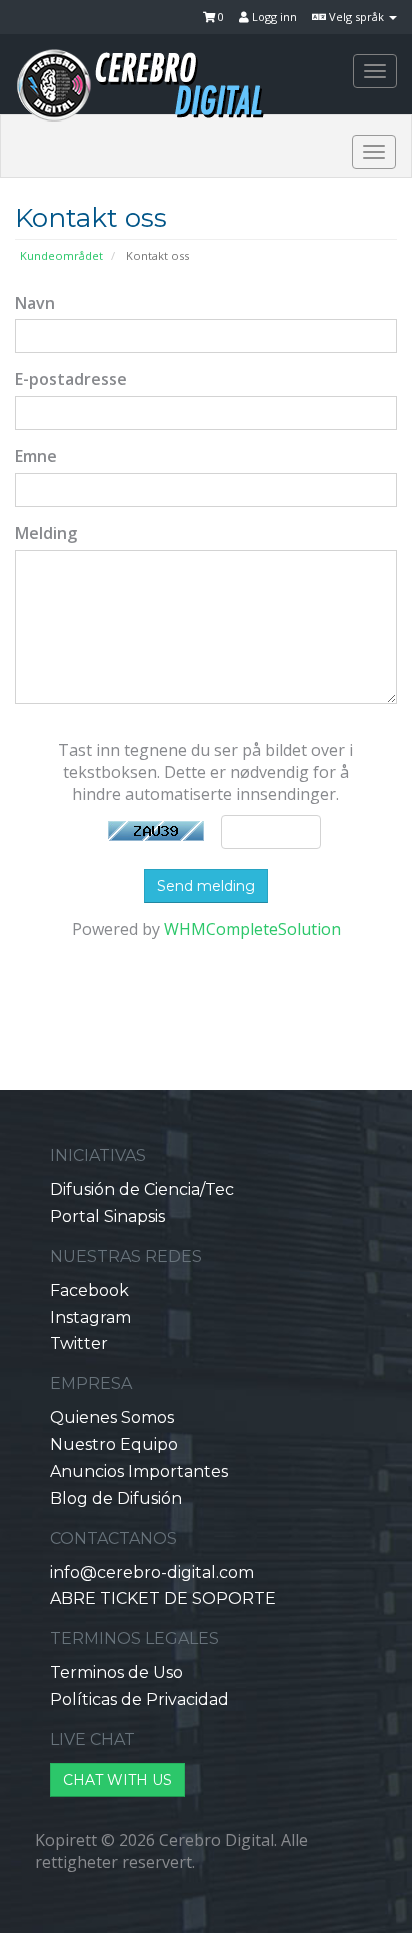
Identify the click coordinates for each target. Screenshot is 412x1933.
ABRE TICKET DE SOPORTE (163, 1598)
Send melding (206, 886)
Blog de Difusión (116, 1498)
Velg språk (356, 16)
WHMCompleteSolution (252, 929)
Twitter (79, 1343)
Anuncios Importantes (139, 1471)
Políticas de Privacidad (139, 1699)
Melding (46, 533)
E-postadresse (71, 379)
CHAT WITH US (117, 1780)
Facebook (89, 1290)
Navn (35, 303)
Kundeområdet (61, 255)
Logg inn (273, 16)
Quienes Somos (112, 1417)
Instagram (90, 1317)
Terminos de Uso (116, 1672)
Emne (36, 456)
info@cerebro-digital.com (152, 1572)
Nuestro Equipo (114, 1444)
